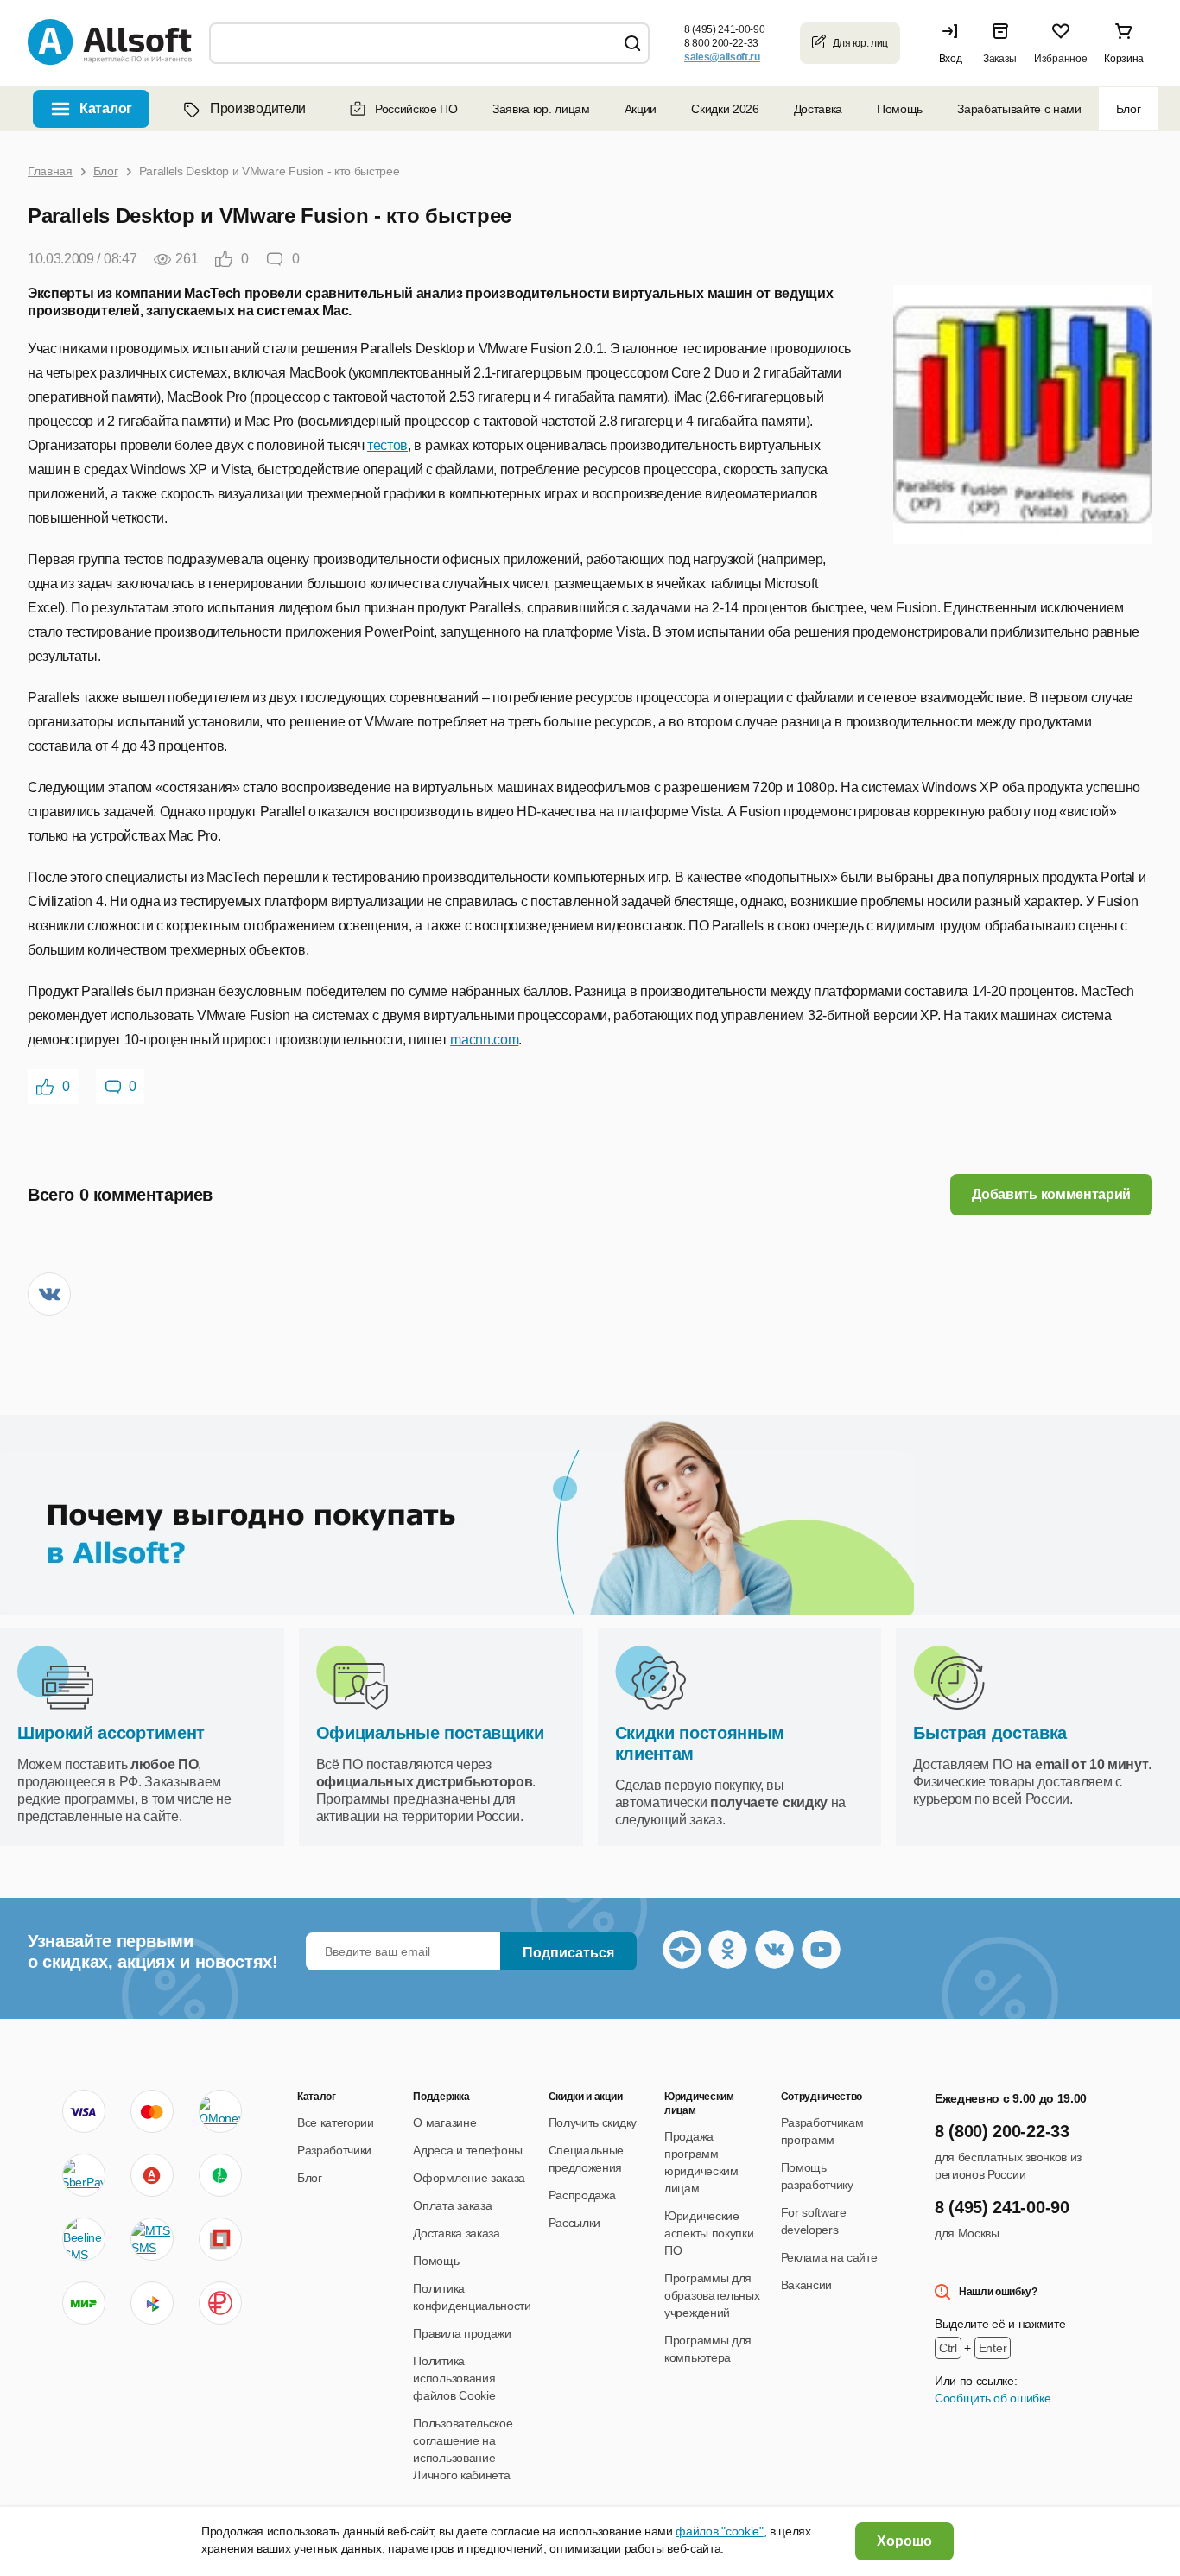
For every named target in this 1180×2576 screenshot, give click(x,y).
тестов (387, 445)
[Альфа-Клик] (152, 2175)
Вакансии (806, 2285)
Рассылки (574, 2223)
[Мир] (84, 2303)
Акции (641, 109)
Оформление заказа (469, 2178)
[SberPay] (84, 2175)
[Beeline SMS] (84, 2239)
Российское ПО (416, 109)
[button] (955, 43)
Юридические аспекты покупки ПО (709, 2233)
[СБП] (152, 2303)
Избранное (1060, 59)
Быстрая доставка (990, 1733)
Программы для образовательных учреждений (712, 2295)
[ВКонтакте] (49, 1294)
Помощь (900, 109)
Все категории (336, 2122)
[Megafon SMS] (220, 2175)
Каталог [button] (106, 108)
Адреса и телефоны (468, 2150)
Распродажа (582, 2195)
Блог (1129, 109)
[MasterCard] (152, 2111)
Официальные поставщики (430, 1733)
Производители (258, 108)
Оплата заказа (452, 2205)
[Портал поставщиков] (220, 2239)
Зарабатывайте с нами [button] (1019, 109)
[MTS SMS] (152, 2239)
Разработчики (334, 2150)
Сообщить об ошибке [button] (993, 2398)
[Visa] (84, 2111)
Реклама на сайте (829, 2257)
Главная (50, 171)
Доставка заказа (456, 2233)
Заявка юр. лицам (541, 109)
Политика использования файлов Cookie (454, 2378)
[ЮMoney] (220, 2111)
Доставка (818, 109)
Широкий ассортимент (111, 1733)
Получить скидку (593, 2122)
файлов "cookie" (719, 2531)
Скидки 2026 (725, 109)
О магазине (444, 2122)
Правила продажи (462, 2333)
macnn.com (484, 1040)
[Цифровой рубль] (220, 2303)
